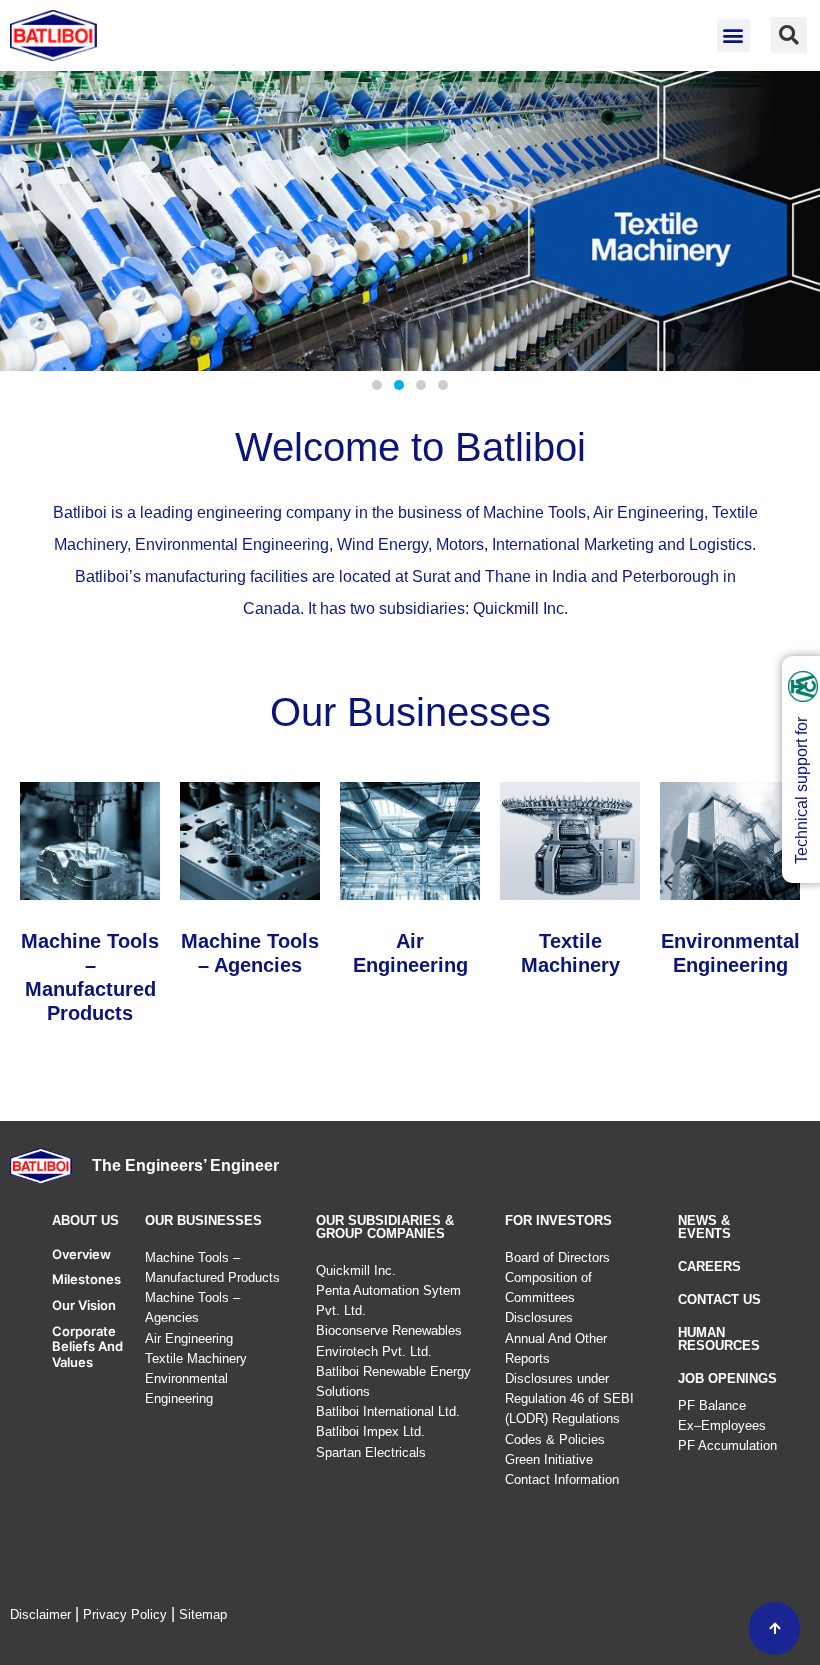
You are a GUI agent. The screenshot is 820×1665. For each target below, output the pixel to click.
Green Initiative (549, 1459)
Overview (81, 1254)
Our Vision (84, 1305)
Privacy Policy (125, 1614)
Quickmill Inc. (356, 1270)
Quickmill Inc (518, 608)
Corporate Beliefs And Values (87, 1346)
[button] (733, 35)
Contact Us (719, 1299)
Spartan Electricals (371, 1452)
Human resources (719, 1339)
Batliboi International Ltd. (388, 1411)
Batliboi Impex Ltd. (370, 1431)
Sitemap (203, 1614)
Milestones (86, 1279)
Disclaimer (40, 1614)
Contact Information (562, 1479)
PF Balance (712, 1405)
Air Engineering (189, 1338)
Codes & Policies (555, 1439)
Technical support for (801, 790)
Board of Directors (557, 1257)
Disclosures (539, 1317)
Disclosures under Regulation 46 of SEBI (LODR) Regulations (569, 1398)
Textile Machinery (196, 1358)
